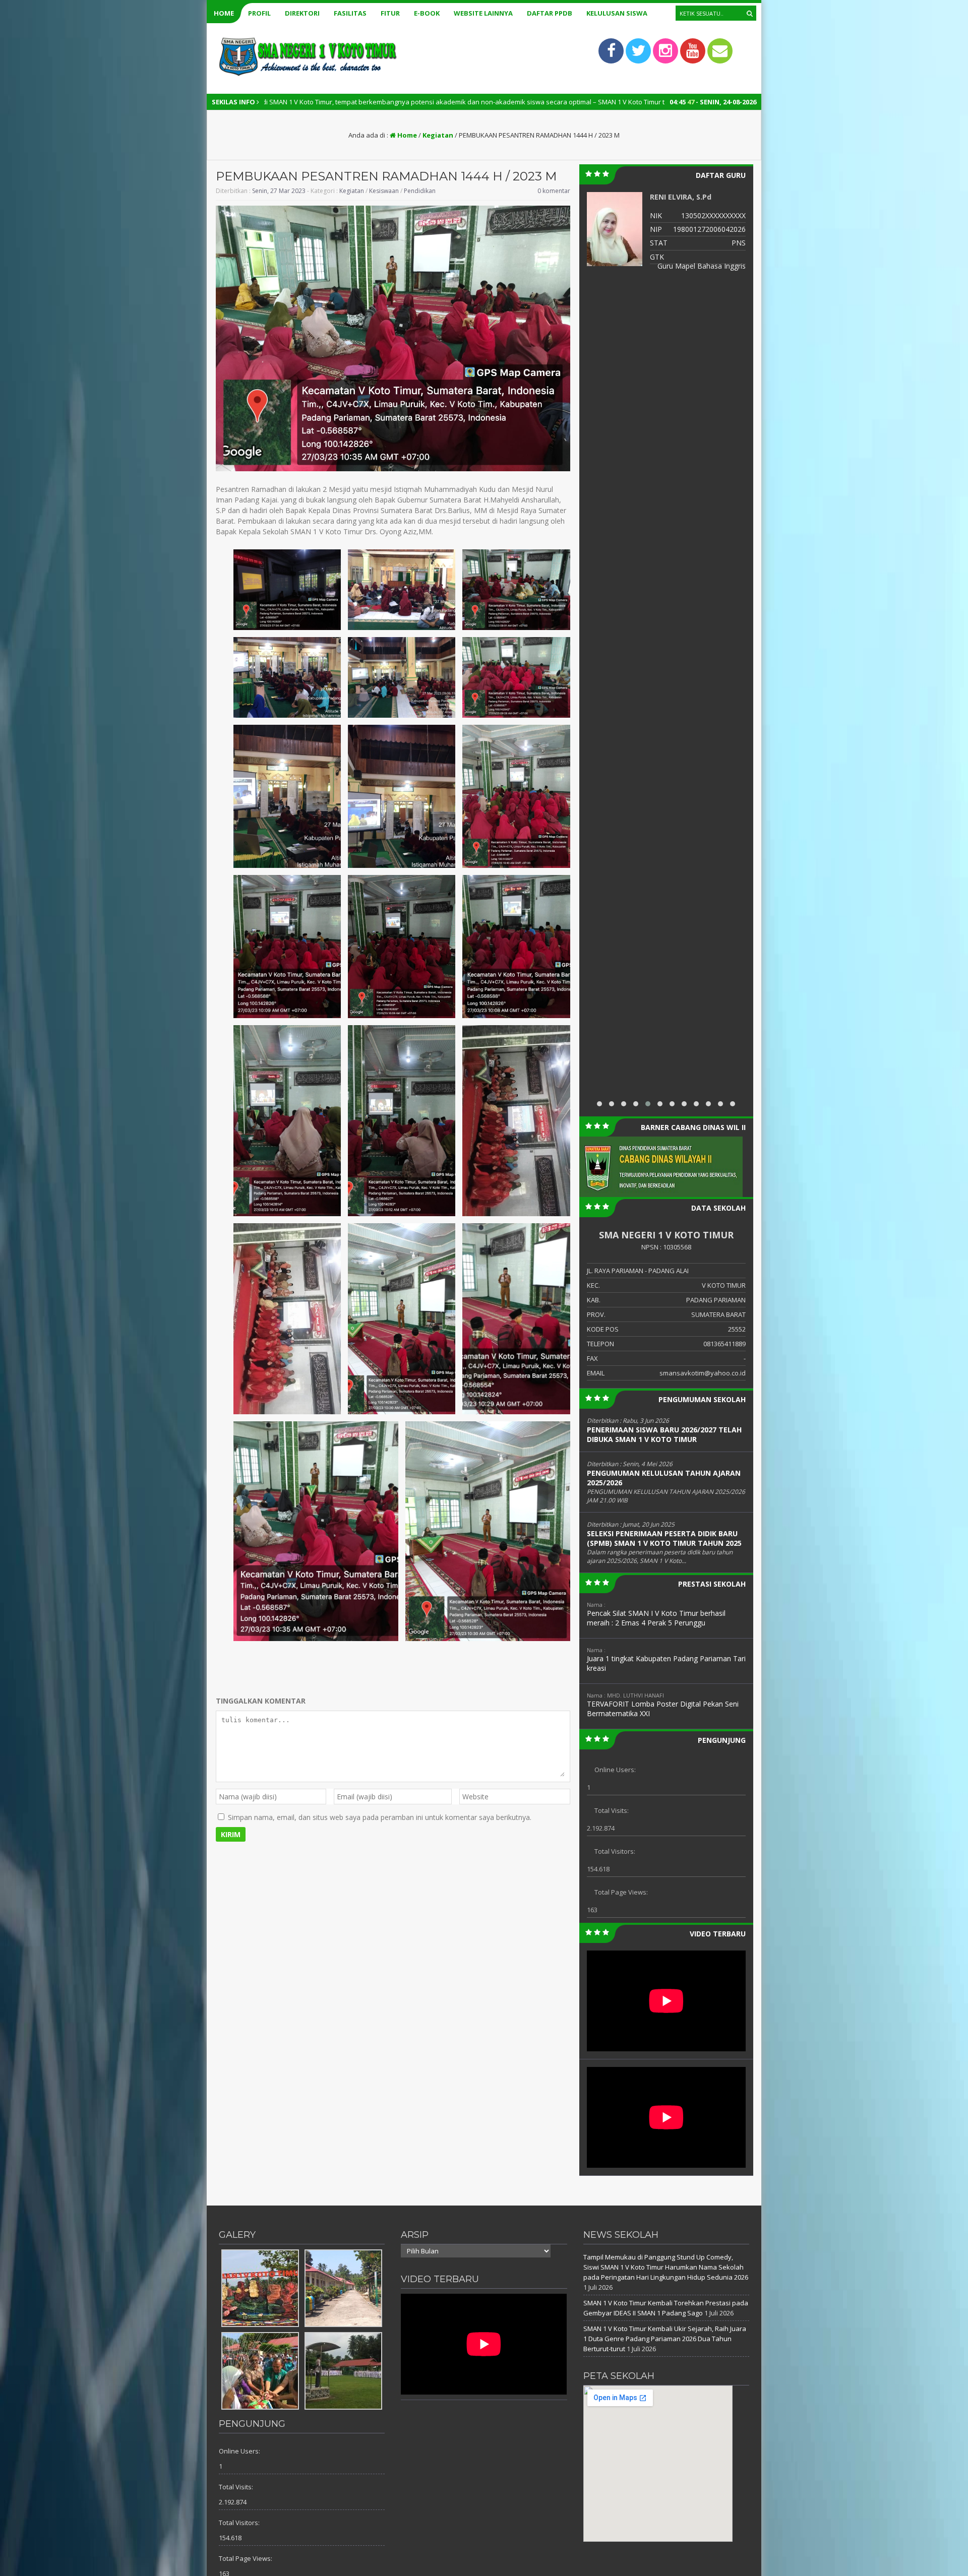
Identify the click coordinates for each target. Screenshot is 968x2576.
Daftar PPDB (550, 13)
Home (224, 13)
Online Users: (615, 1770)
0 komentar (554, 191)
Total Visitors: (615, 1851)
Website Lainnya (483, 13)
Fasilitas (350, 13)
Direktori (302, 13)
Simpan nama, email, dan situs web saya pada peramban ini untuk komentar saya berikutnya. (380, 1817)
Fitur (390, 13)
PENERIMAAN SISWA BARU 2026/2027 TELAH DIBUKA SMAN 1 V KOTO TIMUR (664, 1434)
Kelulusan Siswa (617, 13)
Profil (259, 13)
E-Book (427, 13)
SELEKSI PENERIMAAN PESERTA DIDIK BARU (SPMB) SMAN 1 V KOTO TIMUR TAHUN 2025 (664, 1538)
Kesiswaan (384, 191)
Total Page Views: (621, 1892)
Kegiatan (438, 135)
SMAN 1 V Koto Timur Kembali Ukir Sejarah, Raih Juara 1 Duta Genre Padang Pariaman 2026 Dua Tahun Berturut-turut (665, 2339)
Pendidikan (420, 191)
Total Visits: (612, 1810)
